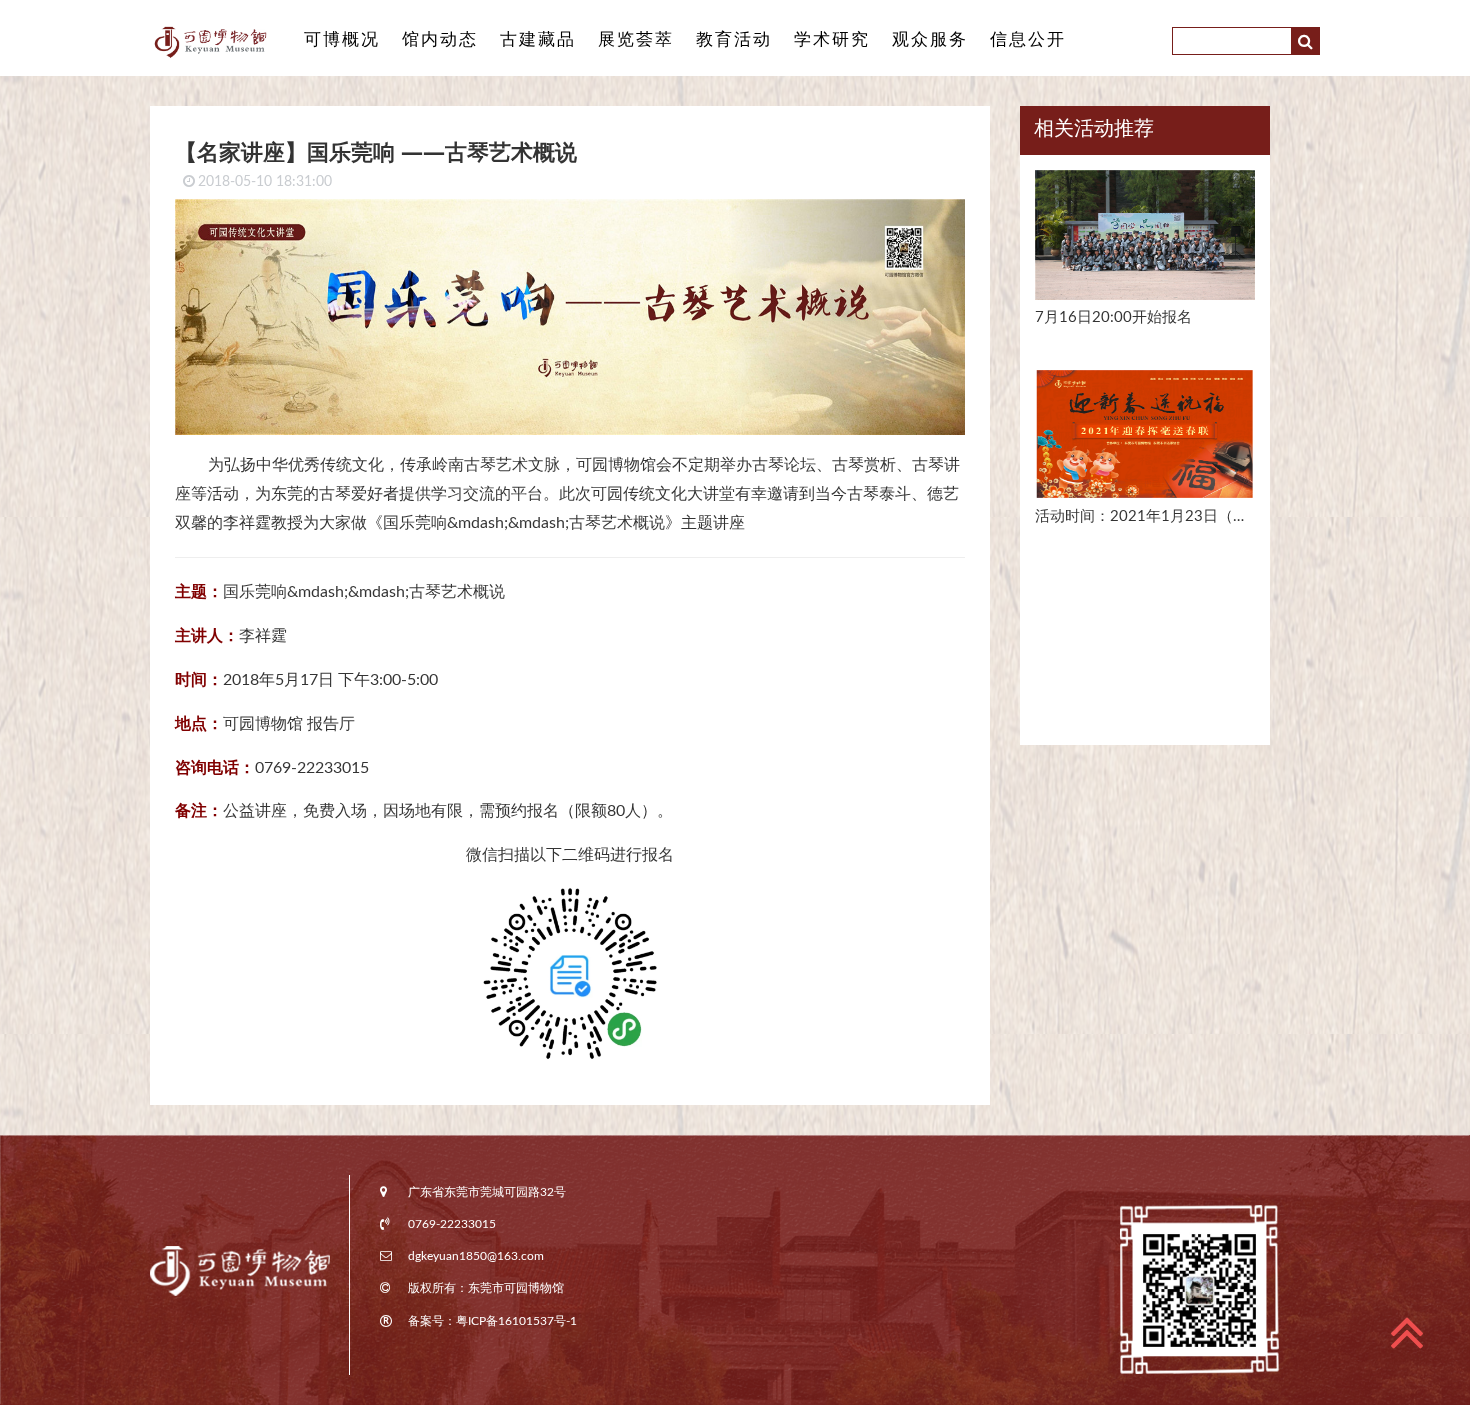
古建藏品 (538, 39)
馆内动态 (440, 39)
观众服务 (930, 39)
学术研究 (832, 39)
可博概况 (342, 39)
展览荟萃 (636, 39)
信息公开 (1028, 39)
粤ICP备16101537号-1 (516, 1321)
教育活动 (734, 39)
